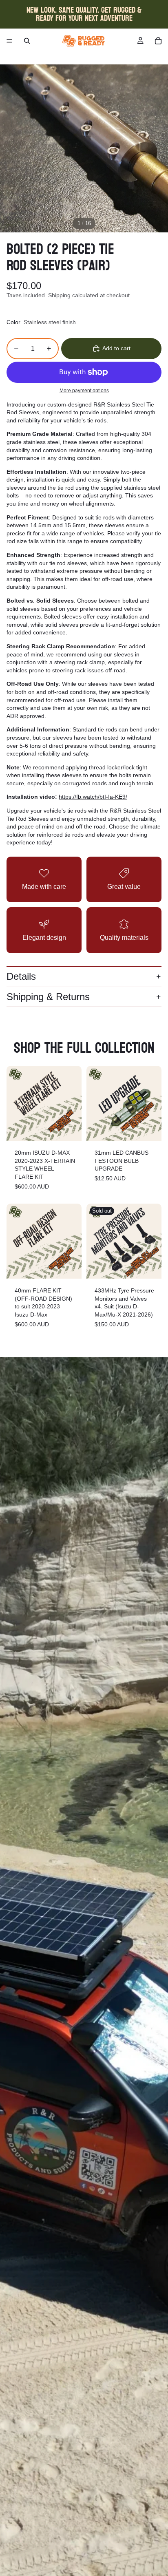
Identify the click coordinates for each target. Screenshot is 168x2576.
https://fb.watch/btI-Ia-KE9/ (93, 797)
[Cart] (158, 41)
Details (21, 976)
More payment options (84, 390)
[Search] (27, 41)
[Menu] (9, 41)
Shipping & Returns (48, 997)
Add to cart (116, 348)
